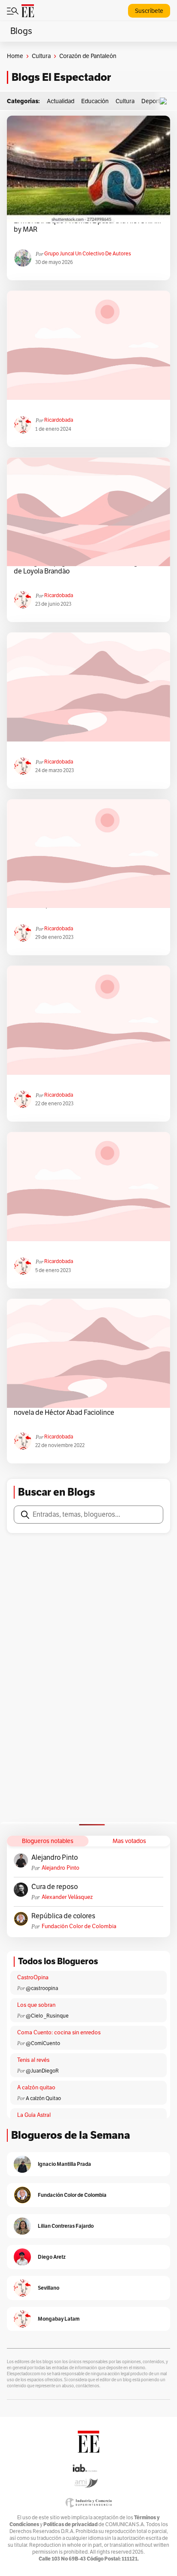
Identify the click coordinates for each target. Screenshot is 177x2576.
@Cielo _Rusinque (47, 2016)
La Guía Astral (34, 2115)
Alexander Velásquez (67, 1897)
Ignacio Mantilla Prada (64, 2164)
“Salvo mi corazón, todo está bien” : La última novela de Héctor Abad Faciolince (80, 1408)
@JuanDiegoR (42, 2071)
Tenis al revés (33, 2060)
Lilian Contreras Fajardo (66, 2226)
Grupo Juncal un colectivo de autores (88, 254)
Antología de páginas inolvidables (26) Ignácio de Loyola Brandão (84, 567)
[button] (165, 101)
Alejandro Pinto (55, 1858)
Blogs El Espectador (61, 77)
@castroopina (42, 1988)
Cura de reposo (55, 1887)
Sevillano (49, 2288)
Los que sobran (36, 2005)
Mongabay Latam (59, 2319)
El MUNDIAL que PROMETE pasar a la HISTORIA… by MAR (87, 225)
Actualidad (61, 101)
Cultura (41, 56)
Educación (95, 101)
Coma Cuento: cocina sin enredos (59, 2033)
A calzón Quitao (43, 2098)
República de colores (63, 1916)
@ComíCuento (43, 2043)
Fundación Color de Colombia (79, 1926)
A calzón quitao (36, 2088)
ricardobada (59, 420)
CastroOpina (33, 1978)
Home (15, 56)
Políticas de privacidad (70, 2524)
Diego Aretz (52, 2257)
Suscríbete (149, 11)
